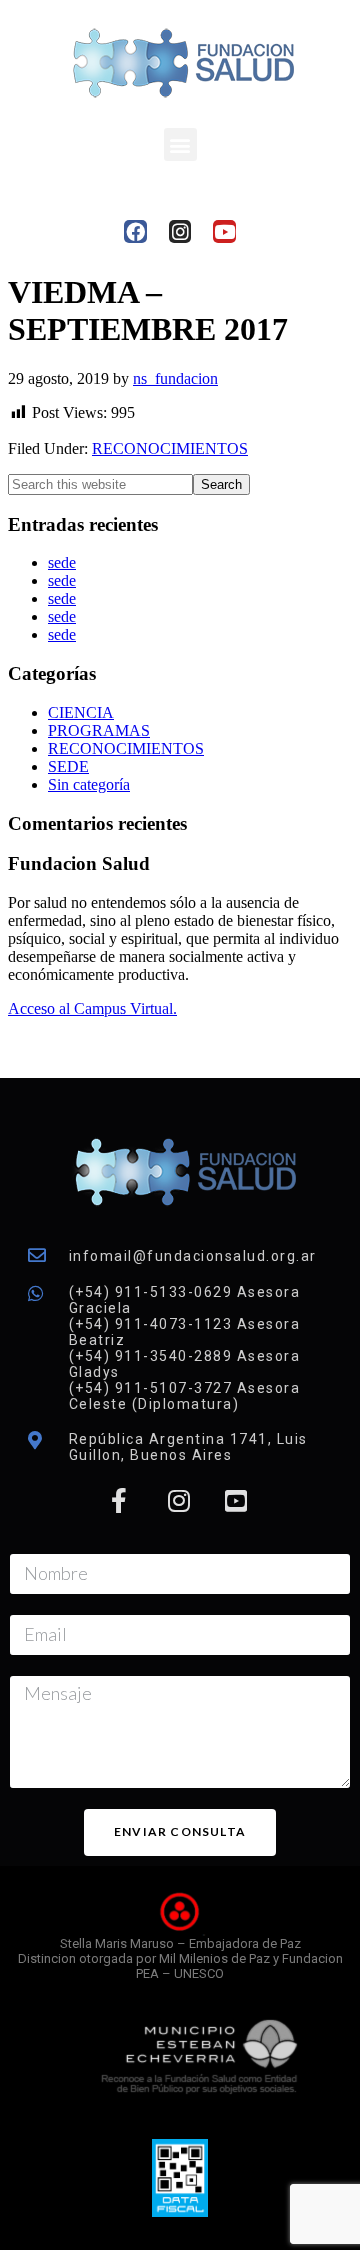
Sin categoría (89, 784)
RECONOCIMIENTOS (170, 448)
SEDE (68, 766)
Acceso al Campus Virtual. (92, 1008)
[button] (180, 144)
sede (62, 562)
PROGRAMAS (99, 730)
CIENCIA (81, 712)
